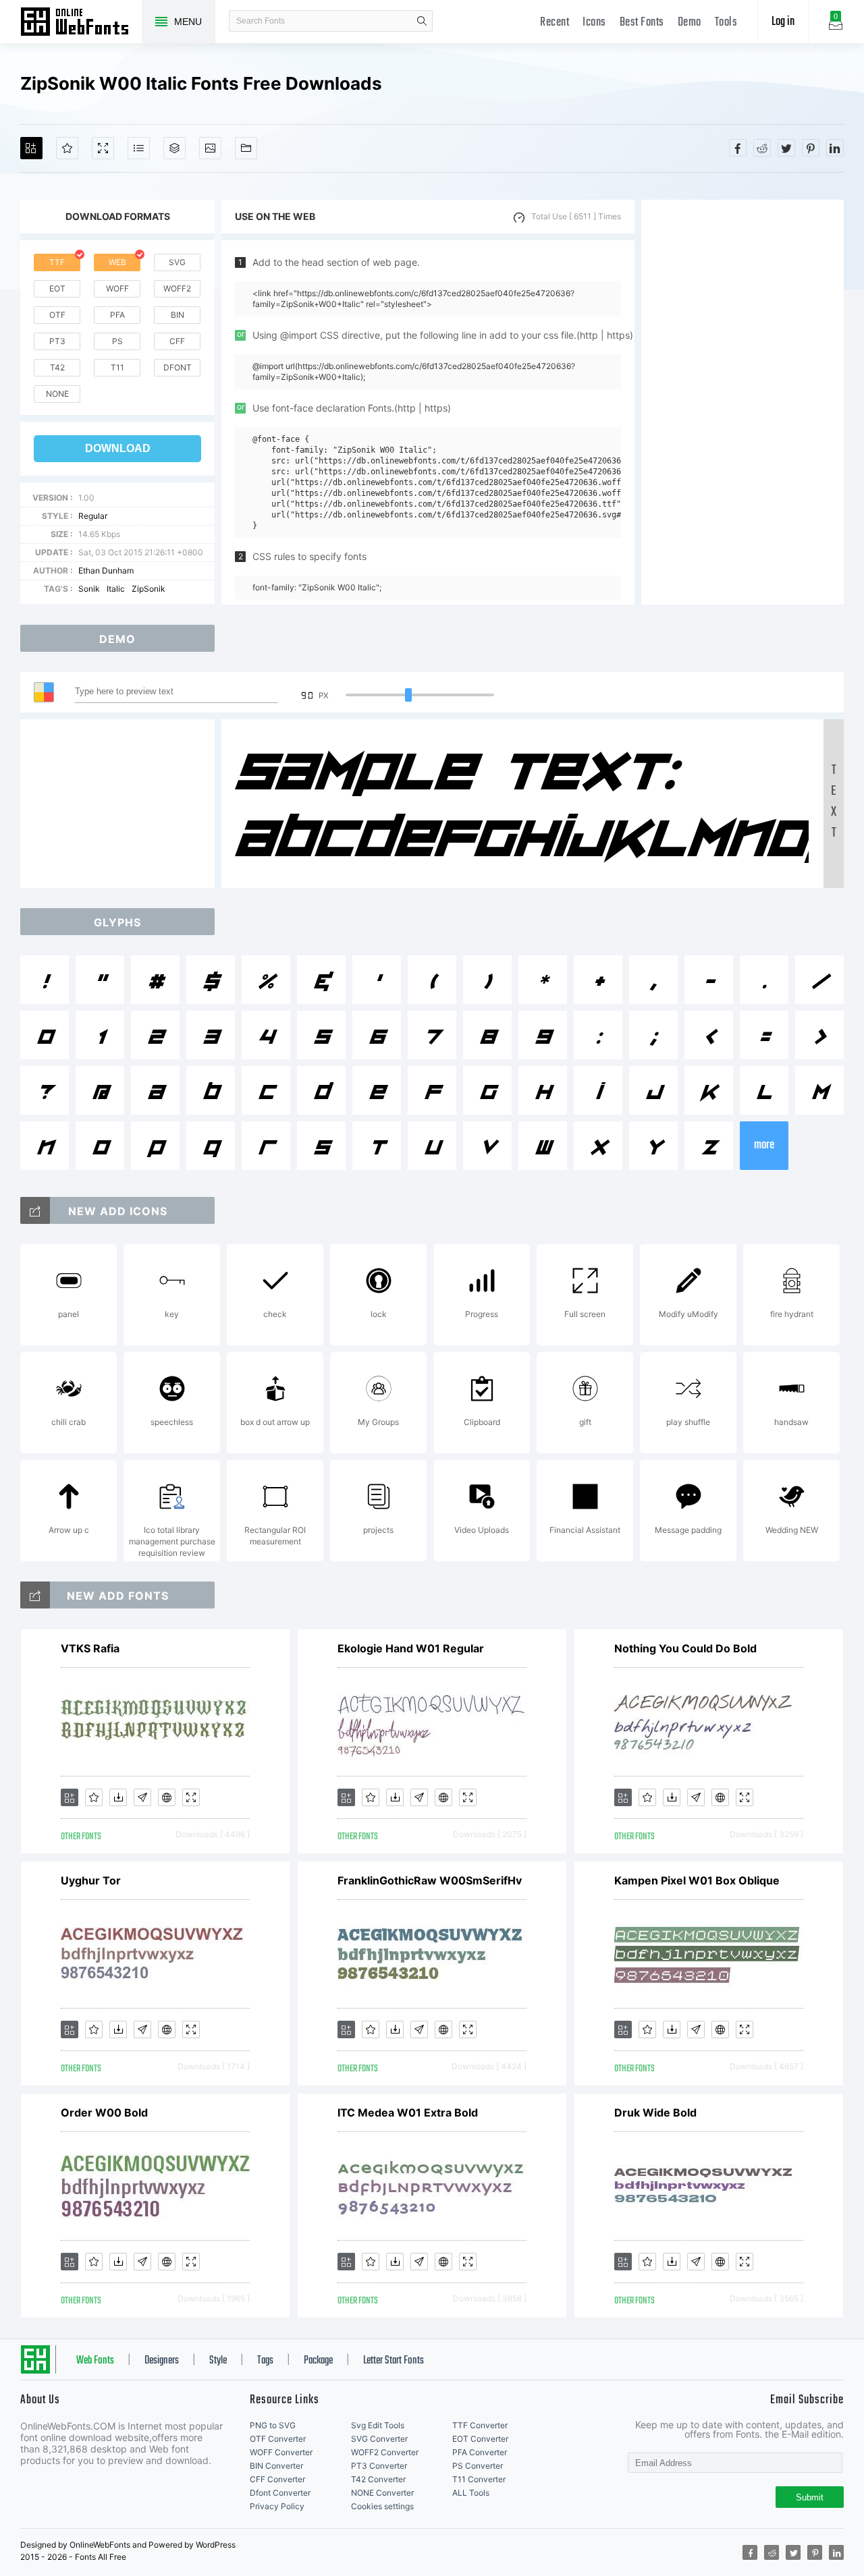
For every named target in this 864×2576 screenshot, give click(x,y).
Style (218, 2361)
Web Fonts (95, 2361)
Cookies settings (382, 2506)
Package (318, 2361)
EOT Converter (480, 2439)
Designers (162, 2361)
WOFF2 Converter (385, 2452)
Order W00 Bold (104, 2112)
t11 (117, 367)
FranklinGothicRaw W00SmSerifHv (430, 1880)
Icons (594, 23)
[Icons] (210, 148)
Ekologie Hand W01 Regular (411, 1648)
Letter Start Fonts (394, 2361)
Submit (810, 2497)
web (117, 262)
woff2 (177, 288)
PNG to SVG (273, 2425)
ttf (57, 262)
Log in (783, 22)
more (764, 1145)
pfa (117, 315)
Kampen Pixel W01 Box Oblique (697, 1880)
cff (177, 341)
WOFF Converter (281, 2452)
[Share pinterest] (811, 148)
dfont (178, 367)
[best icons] (35, 1595)
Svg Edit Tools (378, 2425)
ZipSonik (148, 589)
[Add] (31, 148)
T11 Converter (479, 2479)
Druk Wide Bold (655, 2112)
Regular (93, 516)
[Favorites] (67, 148)
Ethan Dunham (106, 570)
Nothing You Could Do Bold (685, 1648)
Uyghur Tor (91, 1880)
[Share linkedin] (835, 148)
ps (117, 341)
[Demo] (103, 148)
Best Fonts (642, 23)
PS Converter (478, 2466)
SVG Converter (379, 2439)
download (118, 448)
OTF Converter (278, 2439)
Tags (265, 2361)
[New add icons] (35, 1210)
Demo (690, 23)
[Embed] (167, 1797)
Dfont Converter (280, 2493)
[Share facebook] (738, 148)
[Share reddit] (762, 148)
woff (117, 288)
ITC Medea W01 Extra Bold (408, 2112)
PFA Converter (480, 2452)
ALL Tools (471, 2493)
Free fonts (81, 23)
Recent (555, 23)
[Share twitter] (786, 148)
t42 (57, 367)
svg (177, 262)
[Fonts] (246, 148)
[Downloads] (118, 1797)
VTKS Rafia (90, 1648)
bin (178, 315)
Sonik (89, 589)
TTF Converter (480, 2425)
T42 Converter (378, 2479)
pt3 (57, 341)
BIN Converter (276, 2466)
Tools (726, 23)
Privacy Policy (277, 2506)
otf (57, 315)
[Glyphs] (139, 148)
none (57, 394)
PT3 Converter (379, 2466)
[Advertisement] (742, 402)
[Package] (174, 148)
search (422, 21)
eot (57, 288)
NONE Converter (382, 2493)
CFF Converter (277, 2479)
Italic (116, 589)
